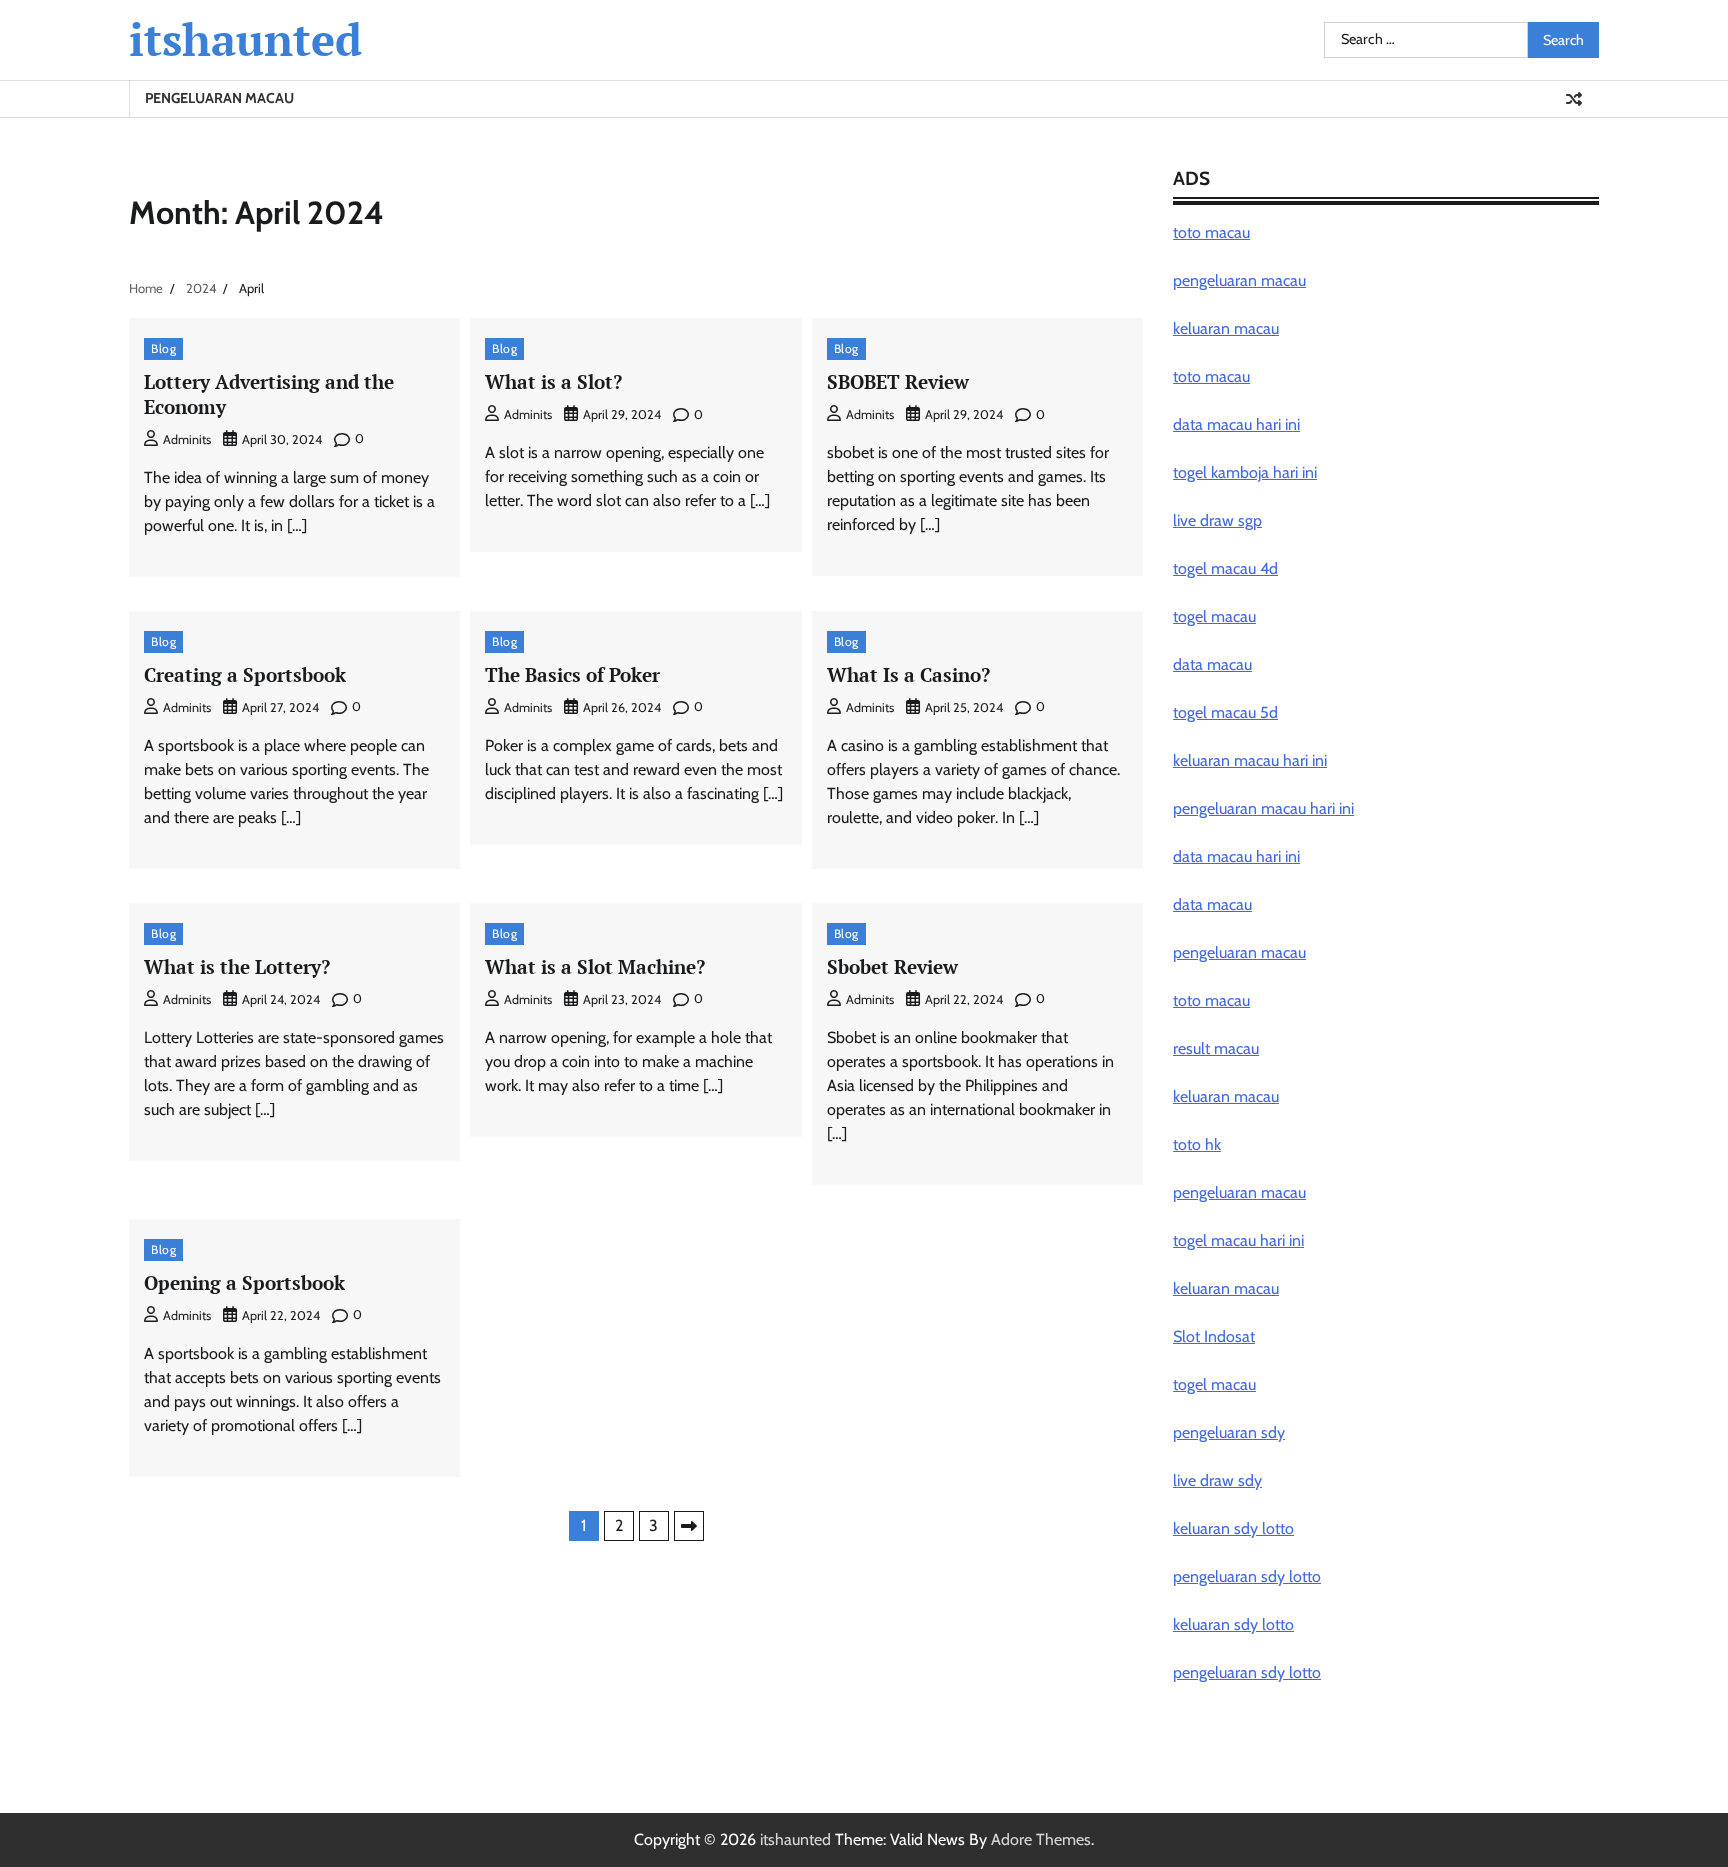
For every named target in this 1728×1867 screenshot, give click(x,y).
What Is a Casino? (908, 674)
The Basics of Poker (572, 674)
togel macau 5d (1225, 712)
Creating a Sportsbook (245, 674)
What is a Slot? (553, 381)
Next (689, 1526)
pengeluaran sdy (1229, 1432)
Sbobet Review (892, 966)
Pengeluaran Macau (219, 98)
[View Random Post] (1574, 99)
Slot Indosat (1214, 1336)
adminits (187, 439)
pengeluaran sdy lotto (1247, 1672)
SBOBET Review (898, 381)
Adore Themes (1041, 1839)
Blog (163, 348)
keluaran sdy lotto (1233, 1624)
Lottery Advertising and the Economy (269, 394)
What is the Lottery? (237, 966)
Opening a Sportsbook (244, 1282)
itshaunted (245, 39)
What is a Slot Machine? (595, 966)
